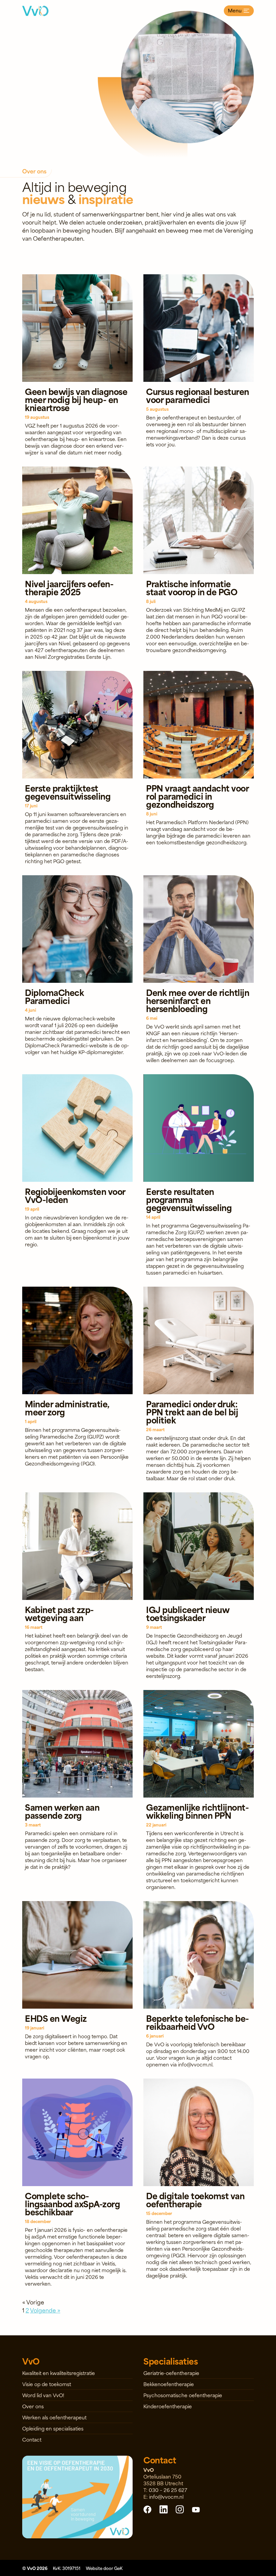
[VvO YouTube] (196, 2509)
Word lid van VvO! (43, 2395)
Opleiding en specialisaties (53, 2428)
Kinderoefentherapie (168, 2406)
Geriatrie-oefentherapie (171, 2373)
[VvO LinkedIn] (164, 2509)
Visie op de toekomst (47, 2384)
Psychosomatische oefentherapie (183, 2395)
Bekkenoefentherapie (169, 2384)
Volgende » (45, 2310)
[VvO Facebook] (147, 2509)
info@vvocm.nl (166, 2497)
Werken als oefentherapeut (54, 2417)
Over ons (33, 2406)
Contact (32, 2439)
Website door (104, 2568)
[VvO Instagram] (180, 2509)
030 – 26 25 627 (168, 2490)
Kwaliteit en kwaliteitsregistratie (59, 2373)
